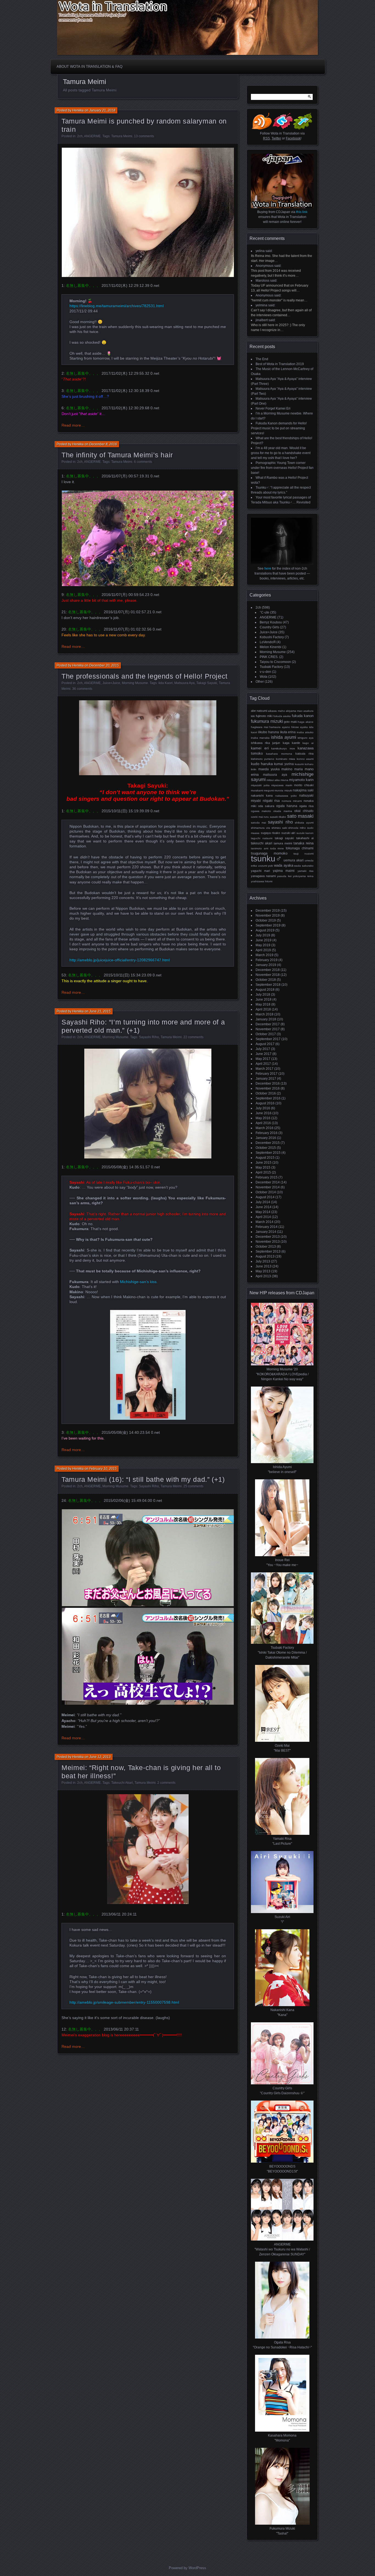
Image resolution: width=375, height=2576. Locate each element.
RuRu (266, 817)
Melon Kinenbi (271, 647)
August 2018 (265, 990)
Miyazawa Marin (282, 785)
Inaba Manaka (260, 738)
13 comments (144, 136)
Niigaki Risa (271, 801)
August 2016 (265, 1103)
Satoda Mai (258, 823)
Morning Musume (135, 683)
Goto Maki (290, 722)
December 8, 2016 (103, 444)
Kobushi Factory (272, 637)
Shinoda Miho (297, 828)
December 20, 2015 (104, 665)
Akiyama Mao (294, 711)
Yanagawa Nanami (263, 876)
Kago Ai (308, 743)
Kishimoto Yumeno (263, 759)
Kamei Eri (260, 748)
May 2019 (263, 945)
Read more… (73, 425)
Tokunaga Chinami (300, 848)
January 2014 (266, 1232)
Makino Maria (292, 769)
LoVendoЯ (268, 642)
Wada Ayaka (284, 865)
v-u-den (265, 672)
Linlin (254, 769)
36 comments (82, 689)
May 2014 (263, 1212)
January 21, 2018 (102, 110)
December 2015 (268, 1143)
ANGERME (92, 136)
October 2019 (266, 920)
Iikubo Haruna (268, 732)
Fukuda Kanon (303, 716)
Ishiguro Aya (306, 738)
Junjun (276, 743)
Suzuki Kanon (305, 833)
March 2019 (265, 955)
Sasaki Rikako (278, 817)
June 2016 (264, 1113)
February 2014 (267, 1227)
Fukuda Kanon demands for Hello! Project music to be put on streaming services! (279, 428)
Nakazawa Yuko (286, 796)
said (269, 251)
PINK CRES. (269, 657)
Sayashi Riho (149, 1037)
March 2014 (265, 1222)
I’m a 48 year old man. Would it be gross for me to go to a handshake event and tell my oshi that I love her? (281, 453)
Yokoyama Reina (303, 876)
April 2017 (263, 1064)
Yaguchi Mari (260, 871)
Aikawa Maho (276, 711)
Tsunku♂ (267, 859)
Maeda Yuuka (269, 769)
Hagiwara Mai (260, 727)
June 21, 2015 (100, 1011)
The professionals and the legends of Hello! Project (145, 676)
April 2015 (263, 1172)
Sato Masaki (300, 816)
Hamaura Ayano (280, 727)
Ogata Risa (306, 806)
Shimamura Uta (261, 828)
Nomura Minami (292, 801)
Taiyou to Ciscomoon (275, 662)
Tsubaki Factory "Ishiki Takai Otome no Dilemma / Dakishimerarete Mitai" (282, 1653)
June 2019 (264, 940)
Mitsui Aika (273, 780)
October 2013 (266, 1247)
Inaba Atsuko (305, 732)
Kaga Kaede (291, 743)
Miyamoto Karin (301, 780)
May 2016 (263, 1118)
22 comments (193, 1037)
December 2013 (268, 1237)
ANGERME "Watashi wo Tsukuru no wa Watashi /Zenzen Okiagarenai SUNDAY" (282, 2249)
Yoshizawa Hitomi (262, 881)
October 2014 (266, 1192)
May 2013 (263, 1271)
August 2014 (265, 1197)
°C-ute (265, 612)
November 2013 (268, 1242)
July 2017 (263, 1049)
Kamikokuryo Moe (283, 748)
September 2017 (268, 1039)
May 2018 (263, 1004)
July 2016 (263, 1108)
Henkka (78, 110)
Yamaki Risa (306, 871)
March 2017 (265, 1069)
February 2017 (267, 1074)
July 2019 (263, 935)
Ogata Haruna (287, 806)
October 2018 (266, 980)
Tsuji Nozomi (303, 854)
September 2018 (268, 985)
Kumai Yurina (284, 764)
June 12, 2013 (100, 1757)
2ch (80, 136)
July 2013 (263, 1261)
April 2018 (263, 1009)
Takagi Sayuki (207, 683)
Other (260, 682)
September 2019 (268, 925)
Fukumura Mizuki (267, 721)
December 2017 (268, 1024)
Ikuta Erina (288, 732)
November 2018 (268, 975)
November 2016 (268, 1088)
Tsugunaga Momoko (269, 853)
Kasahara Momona (279, 754)
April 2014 (263, 1217)
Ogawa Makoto (261, 811)
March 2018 (265, 1014)
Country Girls (269, 627)
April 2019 (263, 950)
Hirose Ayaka (300, 727)
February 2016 (267, 1133)
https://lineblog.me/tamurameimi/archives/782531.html (117, 306)
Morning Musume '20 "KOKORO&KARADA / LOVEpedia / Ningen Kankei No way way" (282, 1374)
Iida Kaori (166, 683)
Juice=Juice (111, 683)
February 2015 (267, 1177)
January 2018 (266, 1019)
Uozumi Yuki (266, 866)
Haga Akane (306, 722)
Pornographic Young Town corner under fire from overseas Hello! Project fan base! (282, 468)
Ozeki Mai (257, 817)
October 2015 (266, 1148)
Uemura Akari (294, 860)
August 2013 (265, 1256)
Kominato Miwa (286, 759)
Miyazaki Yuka (260, 785)
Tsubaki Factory (271, 667)
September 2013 (268, 1251)
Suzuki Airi (288, 833)
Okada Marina (282, 811)
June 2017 (264, 1054)
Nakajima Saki (303, 790)
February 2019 (267, 960)
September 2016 (268, 1098)
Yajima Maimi (284, 871)
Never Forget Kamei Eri (273, 408)
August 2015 (265, 1158)
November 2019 (268, 915)
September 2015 (268, 1153)
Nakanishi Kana (262, 796)
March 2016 (265, 1128)
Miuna (284, 780)
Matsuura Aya (184, 683)
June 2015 (264, 1163)
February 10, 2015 (103, 1469)
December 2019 (268, 911)
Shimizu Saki (279, 828)
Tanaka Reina (303, 843)
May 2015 (263, 1167)
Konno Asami (305, 759)
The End (262, 359)
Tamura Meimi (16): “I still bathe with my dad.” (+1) (143, 1479)
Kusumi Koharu (304, 764)
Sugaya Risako (271, 833)
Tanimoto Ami (260, 848)
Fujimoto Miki (264, 716)
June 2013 (264, 1266)
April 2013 (263, 1276)
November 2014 (268, 1187)
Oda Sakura (266, 806)
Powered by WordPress (187, 2568)
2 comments (166, 1783)
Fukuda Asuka (282, 716)
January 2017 (266, 1079)
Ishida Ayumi (284, 737)
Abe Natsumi (259, 711)
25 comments (193, 1486)
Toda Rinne (277, 848)
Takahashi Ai (305, 838)
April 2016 (263, 1123)
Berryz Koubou (271, 622)
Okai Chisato (304, 811)
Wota (264, 677)
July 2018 (263, 995)
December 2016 (268, 1083)
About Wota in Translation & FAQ (89, 67)
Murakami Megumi (262, 790)
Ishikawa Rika (260, 743)
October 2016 (266, 1093)
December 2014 (268, 1182)
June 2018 (264, 999)
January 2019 (266, 965)
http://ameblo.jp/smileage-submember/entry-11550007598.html (124, 2002)
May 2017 (263, 1059)
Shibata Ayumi (304, 823)
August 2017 (265, 1044)
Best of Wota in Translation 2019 (280, 364)
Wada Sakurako (304, 866)
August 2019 (265, 930)
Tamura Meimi (122, 136)
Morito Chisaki (304, 785)
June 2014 (264, 1207)
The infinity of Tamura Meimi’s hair (117, 455)
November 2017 (268, 1029)
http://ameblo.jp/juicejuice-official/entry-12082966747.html (120, 960)
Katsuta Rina (304, 754)
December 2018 (268, 970)
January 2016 (266, 1138)
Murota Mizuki (283, 790)
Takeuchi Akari (122, 1783)
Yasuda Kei (284, 876)
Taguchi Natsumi (262, 838)
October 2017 (266, 1034)
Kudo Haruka (262, 764)
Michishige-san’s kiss (138, 1282)
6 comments (143, 462)
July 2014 (263, 1202)
